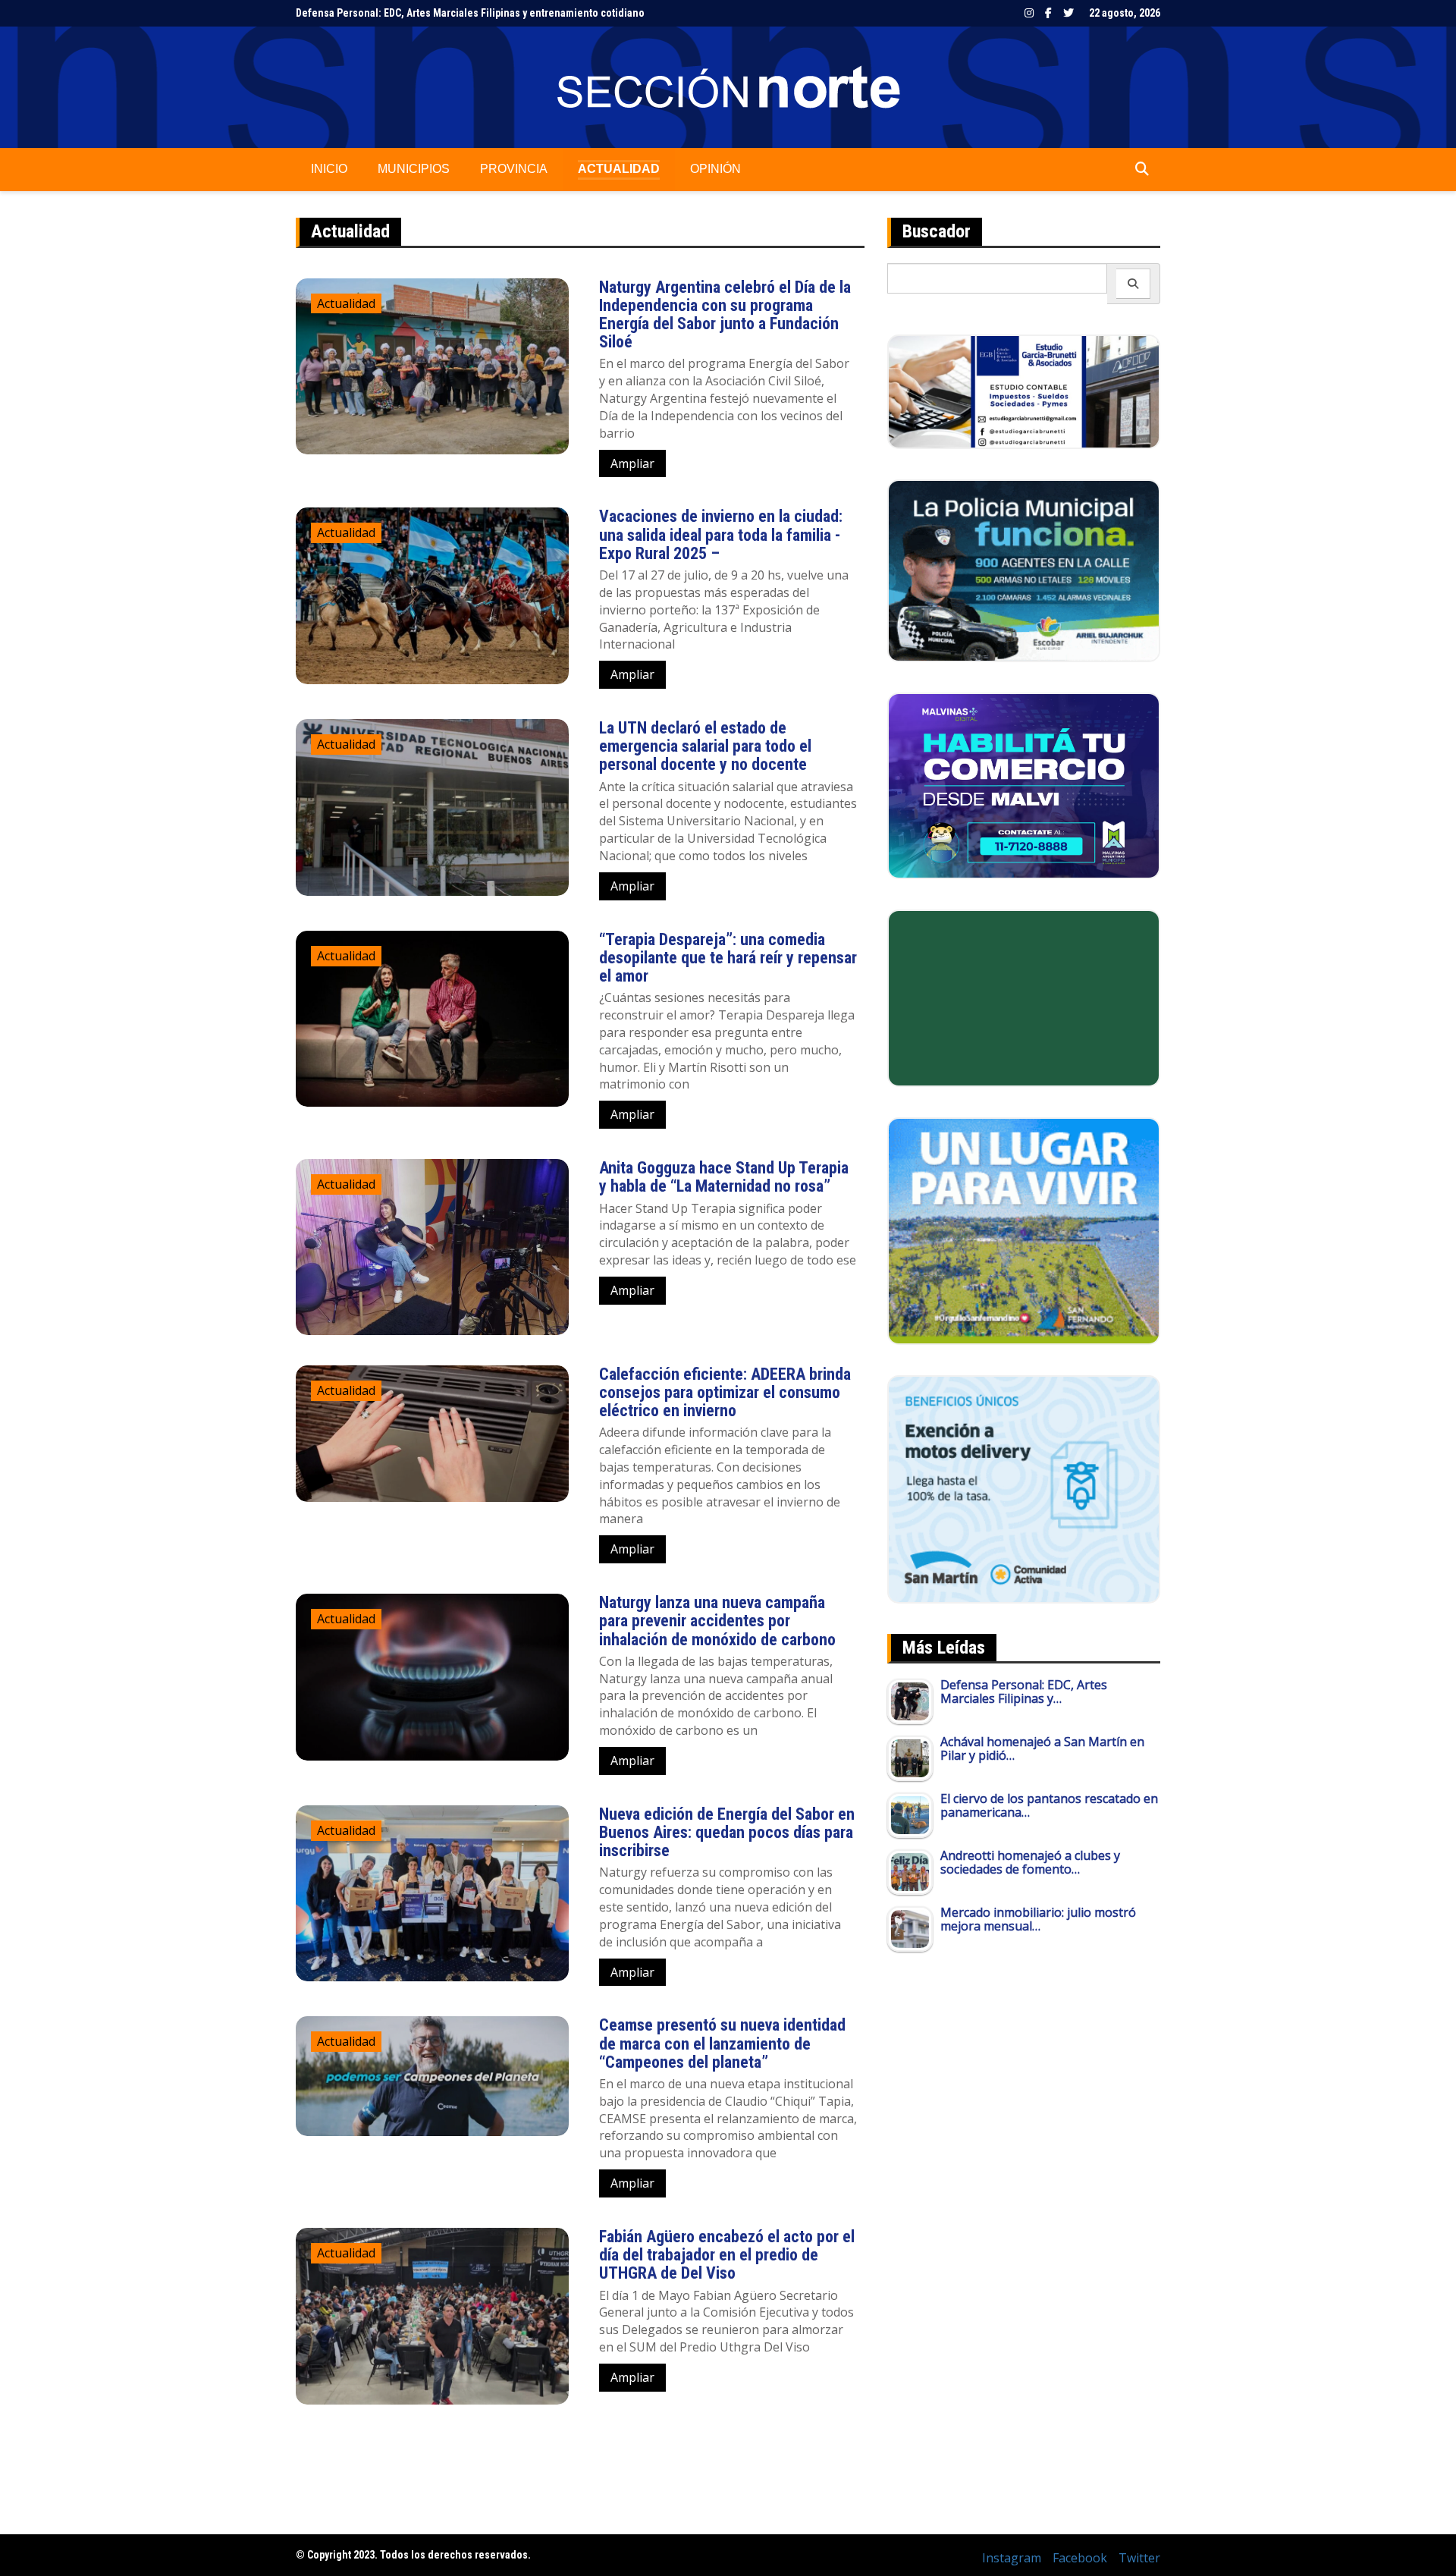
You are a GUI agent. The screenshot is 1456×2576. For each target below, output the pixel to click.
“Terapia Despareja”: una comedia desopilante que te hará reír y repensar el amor (728, 958)
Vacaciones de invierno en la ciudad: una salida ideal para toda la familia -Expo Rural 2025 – (721, 534)
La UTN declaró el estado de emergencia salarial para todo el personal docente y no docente (705, 746)
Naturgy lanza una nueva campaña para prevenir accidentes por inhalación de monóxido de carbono (717, 1621)
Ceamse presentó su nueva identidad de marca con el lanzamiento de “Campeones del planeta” (722, 2043)
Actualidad (619, 169)
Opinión (715, 169)
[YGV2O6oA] (1024, 570)
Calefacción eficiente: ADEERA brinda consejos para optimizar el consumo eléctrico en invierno (725, 1392)
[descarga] (1024, 1230)
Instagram (1029, 13)
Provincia (514, 169)
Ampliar (632, 463)
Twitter (1068, 13)
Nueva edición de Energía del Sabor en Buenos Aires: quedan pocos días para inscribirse (727, 1832)
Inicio (329, 169)
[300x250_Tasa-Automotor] (1024, 1488)
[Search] (1133, 284)
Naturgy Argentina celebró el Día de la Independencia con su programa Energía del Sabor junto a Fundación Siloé (725, 315)
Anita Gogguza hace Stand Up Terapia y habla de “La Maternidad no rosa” (724, 1177)
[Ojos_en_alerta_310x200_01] (1024, 997)
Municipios (414, 169)
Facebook (1048, 13)
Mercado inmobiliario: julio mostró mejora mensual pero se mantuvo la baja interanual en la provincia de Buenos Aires (570, 13)
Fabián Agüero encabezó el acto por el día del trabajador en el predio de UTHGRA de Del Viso (727, 2255)
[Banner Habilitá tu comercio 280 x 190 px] (1024, 784)
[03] (1024, 391)
